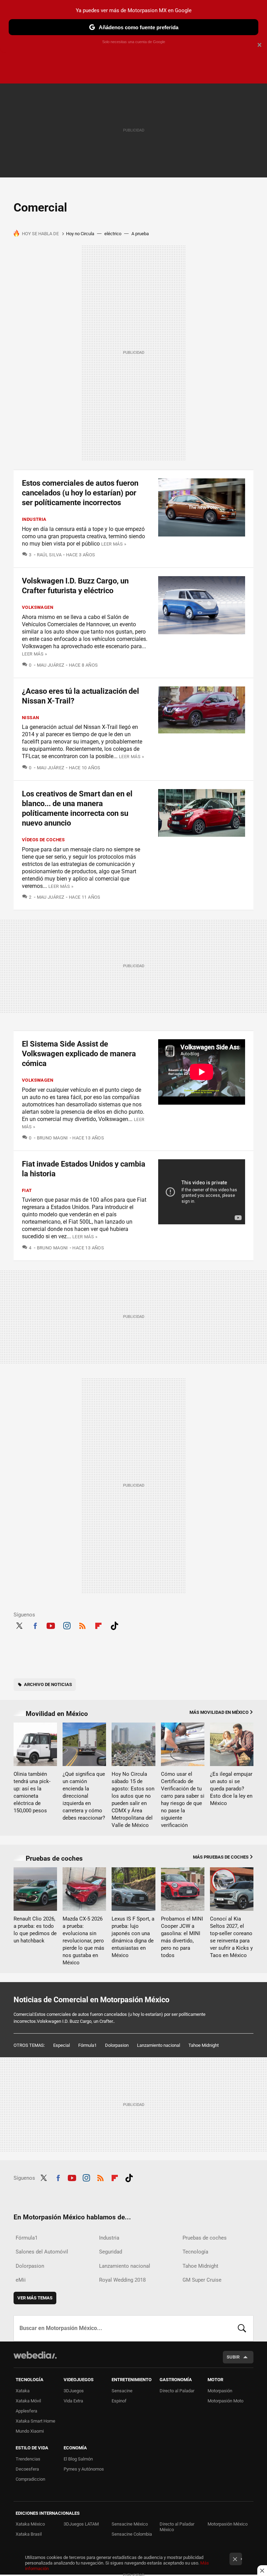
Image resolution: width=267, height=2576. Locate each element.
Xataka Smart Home (35, 2421)
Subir (233, 2357)
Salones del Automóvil (42, 2252)
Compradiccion (30, 2479)
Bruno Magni (52, 1138)
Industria (34, 519)
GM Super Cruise (202, 2280)
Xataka (23, 2391)
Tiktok (114, 1625)
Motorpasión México (228, 2524)
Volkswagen (38, 607)
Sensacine (122, 2391)
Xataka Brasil (29, 2534)
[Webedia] (35, 2355)
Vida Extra (73, 2401)
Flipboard (98, 1625)
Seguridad (111, 2252)
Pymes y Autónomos (84, 2469)
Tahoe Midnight (204, 2045)
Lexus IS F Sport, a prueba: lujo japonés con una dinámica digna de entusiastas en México (133, 1937)
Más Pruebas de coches (221, 1857)
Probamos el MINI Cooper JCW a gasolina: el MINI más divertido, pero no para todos (182, 1937)
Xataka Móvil (28, 2401)
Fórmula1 (87, 2045)
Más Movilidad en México (219, 1712)
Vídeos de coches (43, 840)
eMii (21, 2280)
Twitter (19, 1625)
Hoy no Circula (80, 234)
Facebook (35, 1625)
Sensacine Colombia (132, 2534)
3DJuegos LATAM (81, 2524)
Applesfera (26, 2411)
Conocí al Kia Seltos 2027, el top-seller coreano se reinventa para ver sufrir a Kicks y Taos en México (231, 1937)
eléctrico (113, 234)
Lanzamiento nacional (159, 2045)
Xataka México (30, 2524)
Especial (62, 2045)
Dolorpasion (117, 2045)
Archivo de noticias (48, 1684)
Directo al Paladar (177, 2391)
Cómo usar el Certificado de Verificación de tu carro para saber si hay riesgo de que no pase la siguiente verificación (183, 1800)
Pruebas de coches (54, 1858)
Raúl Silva (49, 555)
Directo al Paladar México (177, 2527)
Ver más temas (35, 2298)
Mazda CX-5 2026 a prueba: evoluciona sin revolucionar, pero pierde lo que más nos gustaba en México (83, 1941)
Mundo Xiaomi (30, 2431)
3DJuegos (74, 2391)
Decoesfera (27, 2469)
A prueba (140, 234)
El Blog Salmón (78, 2459)
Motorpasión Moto (225, 2401)
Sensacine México (130, 2524)
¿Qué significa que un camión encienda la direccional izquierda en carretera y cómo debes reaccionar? (84, 1796)
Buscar (242, 2328)
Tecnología (195, 2252)
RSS (82, 1625)
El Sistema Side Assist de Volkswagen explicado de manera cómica (79, 1054)
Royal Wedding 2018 (122, 2280)
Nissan (30, 718)
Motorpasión (220, 2391)
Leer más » (114, 544)
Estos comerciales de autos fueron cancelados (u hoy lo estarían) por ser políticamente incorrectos (80, 493)
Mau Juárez (51, 665)
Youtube (51, 1625)
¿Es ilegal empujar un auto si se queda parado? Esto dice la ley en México (231, 1789)
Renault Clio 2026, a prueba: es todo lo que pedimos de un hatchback (35, 1930)
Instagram (67, 1625)
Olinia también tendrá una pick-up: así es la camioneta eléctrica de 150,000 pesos (32, 1792)
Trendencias (28, 2459)
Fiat (27, 1190)
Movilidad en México (57, 1714)
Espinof (119, 2401)
